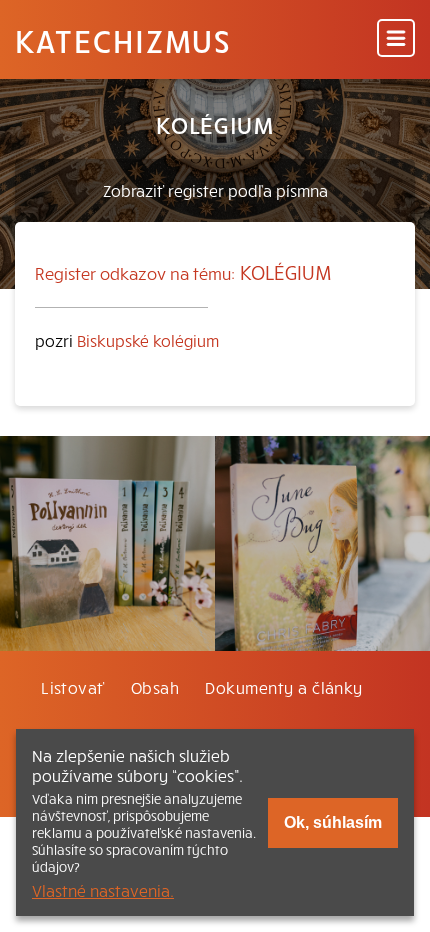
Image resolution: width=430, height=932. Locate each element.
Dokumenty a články (284, 687)
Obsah (155, 687)
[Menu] (396, 39)
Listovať (73, 687)
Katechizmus (123, 40)
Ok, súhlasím (333, 822)
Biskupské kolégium (148, 340)
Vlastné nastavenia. (103, 890)
